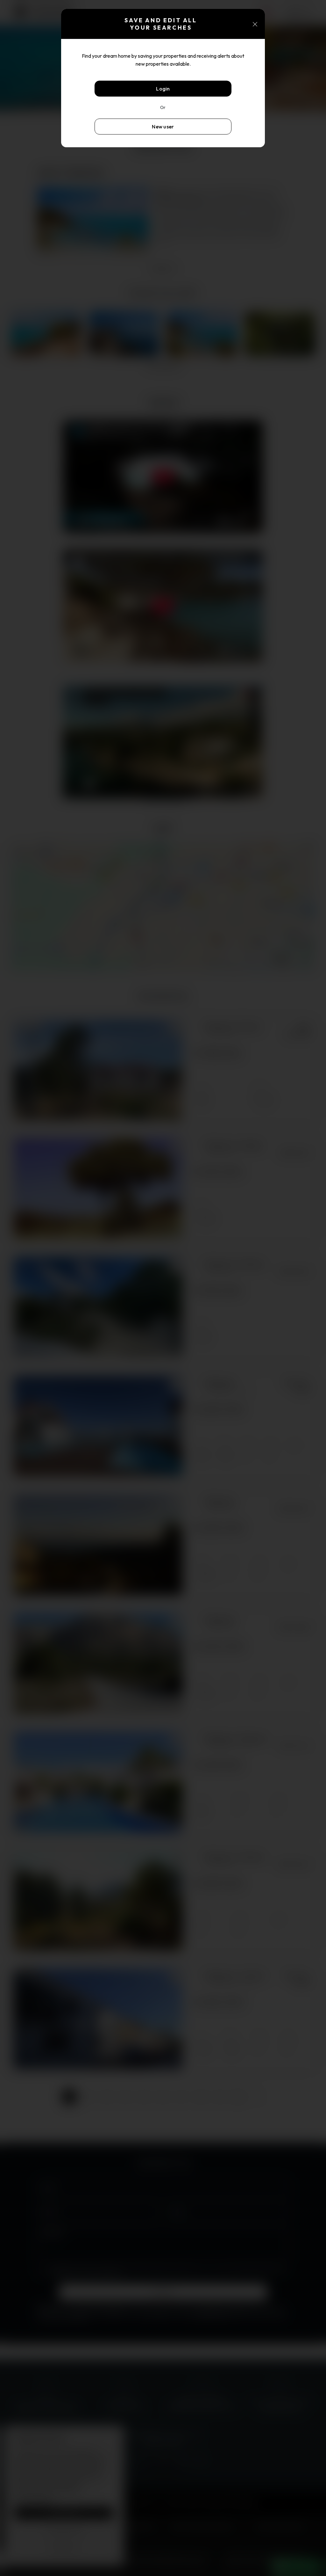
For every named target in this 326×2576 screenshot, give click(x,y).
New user (163, 127)
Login (163, 89)
